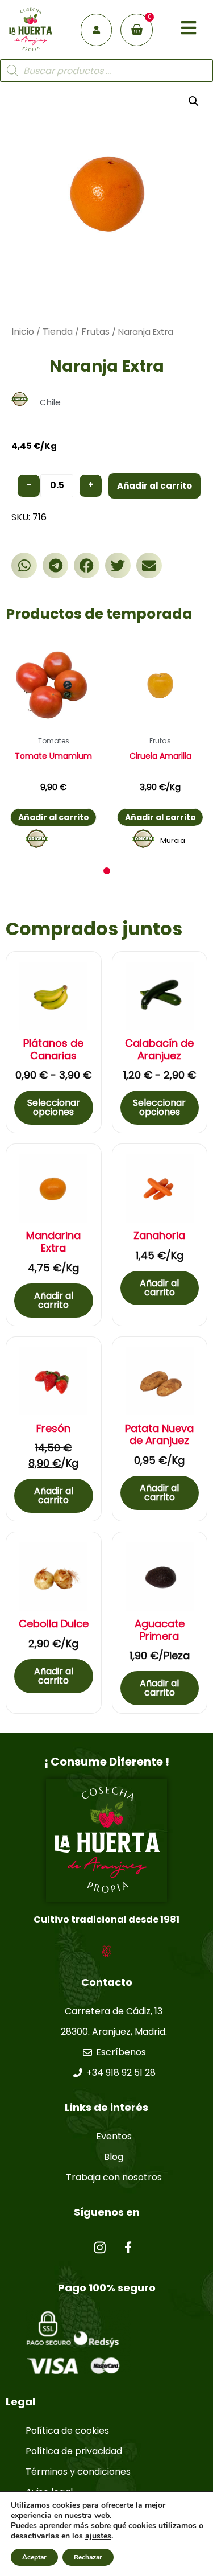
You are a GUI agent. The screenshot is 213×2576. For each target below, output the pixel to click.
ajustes (98, 2536)
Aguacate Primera (160, 1630)
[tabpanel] (53, 746)
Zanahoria (159, 1236)
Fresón (53, 1429)
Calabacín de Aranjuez (159, 1049)
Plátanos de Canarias (53, 1049)
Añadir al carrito (154, 486)
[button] (24, 565)
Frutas (95, 332)
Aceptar (34, 2557)
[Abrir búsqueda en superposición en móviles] (106, 71)
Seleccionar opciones (54, 1107)
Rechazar (88, 2557)
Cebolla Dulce (54, 1624)
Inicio (23, 332)
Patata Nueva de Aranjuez (159, 1435)
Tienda (58, 332)
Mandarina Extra (53, 1242)
